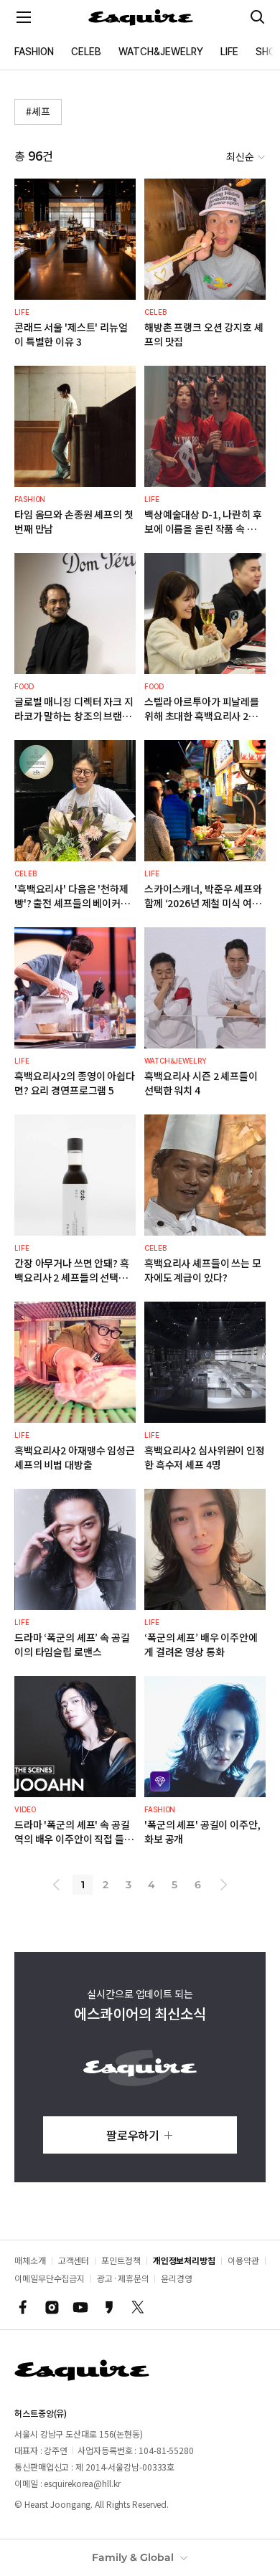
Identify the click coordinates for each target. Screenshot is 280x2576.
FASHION (34, 52)
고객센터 (74, 2260)
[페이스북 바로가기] (23, 2307)
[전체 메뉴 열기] (24, 17)
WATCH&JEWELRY (161, 52)
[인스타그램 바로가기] (52, 2307)
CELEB (86, 52)
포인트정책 (121, 2260)
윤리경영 (177, 2278)
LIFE (229, 52)
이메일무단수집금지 (50, 2278)
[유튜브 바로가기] (80, 2307)
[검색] (258, 17)
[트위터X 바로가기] (138, 2307)
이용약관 (243, 2260)
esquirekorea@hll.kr (82, 2483)
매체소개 (30, 2260)
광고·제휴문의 (123, 2278)
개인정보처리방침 (184, 2260)
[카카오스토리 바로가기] (109, 2307)
